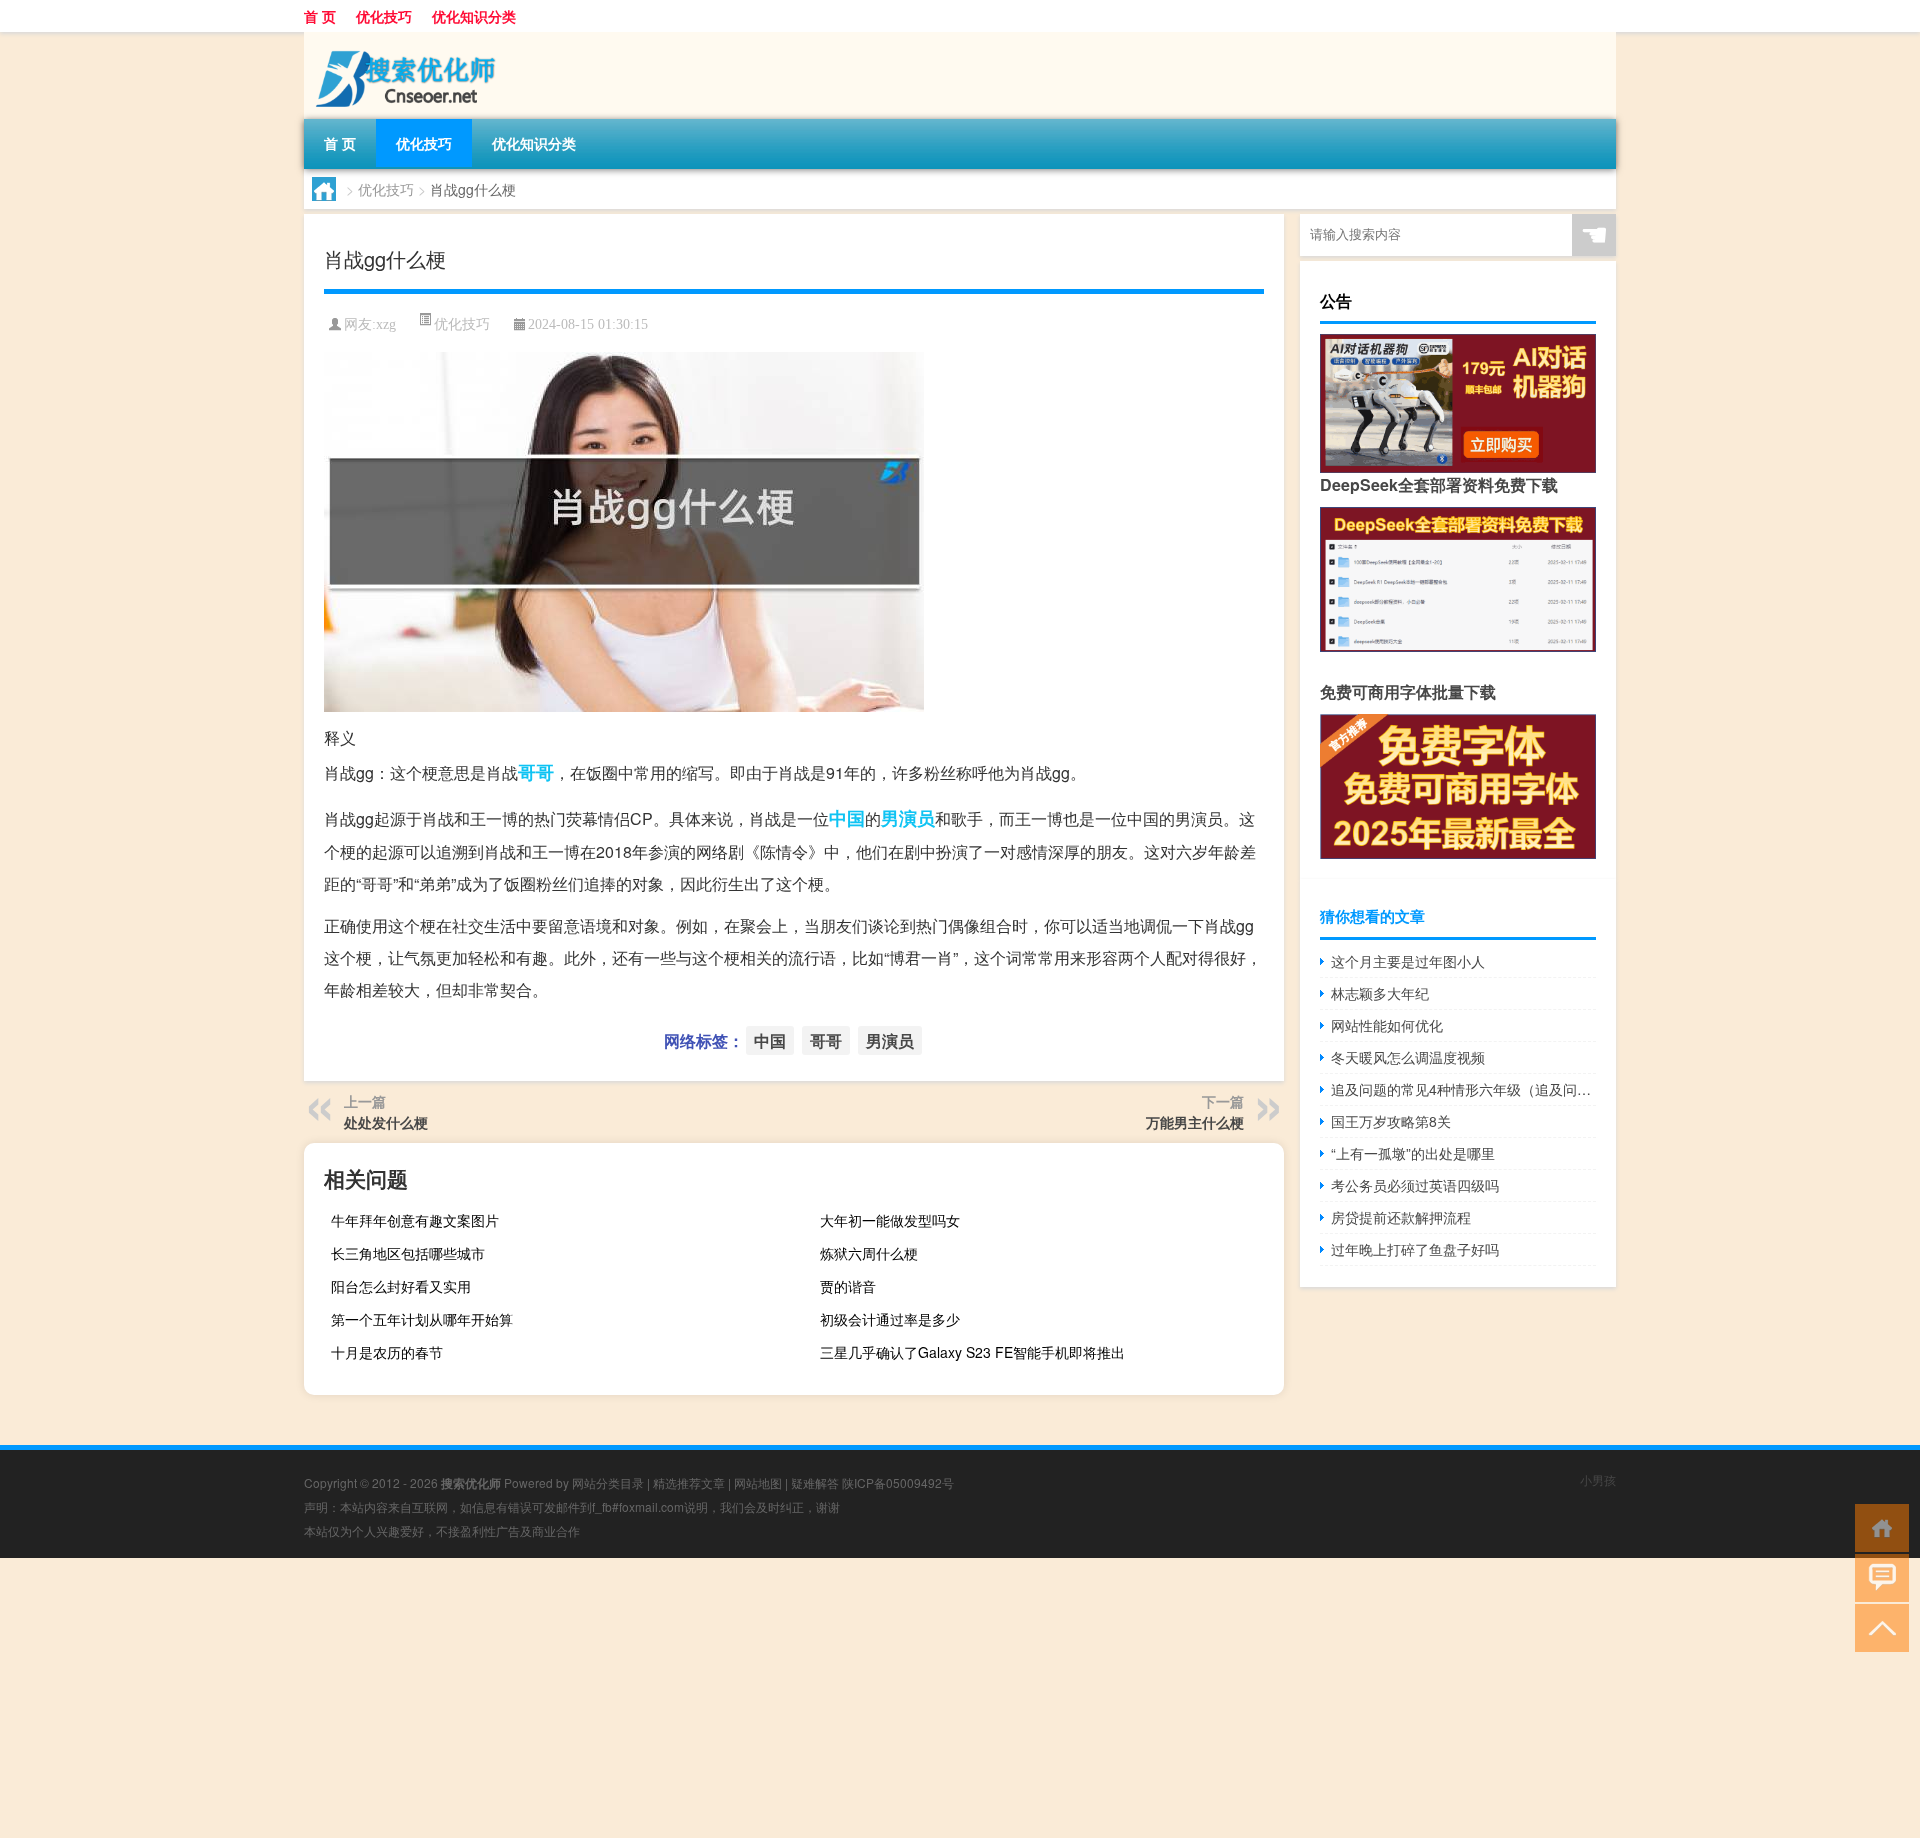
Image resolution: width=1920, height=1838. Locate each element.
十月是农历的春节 (387, 1352)
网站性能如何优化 (1387, 1025)
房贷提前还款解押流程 (1401, 1217)
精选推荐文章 (689, 1482)
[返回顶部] (1877, 1626)
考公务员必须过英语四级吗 (1415, 1185)
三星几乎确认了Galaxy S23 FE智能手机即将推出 (972, 1352)
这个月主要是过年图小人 (1408, 961)
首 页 (320, 16)
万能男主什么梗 (1195, 1122)
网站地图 (758, 1482)
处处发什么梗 (386, 1122)
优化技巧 (384, 16)
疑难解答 (815, 1482)
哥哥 (536, 772)
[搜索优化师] (409, 39)
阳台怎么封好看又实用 (401, 1286)
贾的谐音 (848, 1286)
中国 (847, 818)
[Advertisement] (600, 1698)
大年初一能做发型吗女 (890, 1220)
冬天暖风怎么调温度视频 (1408, 1057)
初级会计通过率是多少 (890, 1319)
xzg (386, 324)
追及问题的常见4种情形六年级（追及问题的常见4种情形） (1463, 1089)
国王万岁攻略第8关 (1391, 1121)
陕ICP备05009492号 (898, 1482)
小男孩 (1598, 1479)
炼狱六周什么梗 (869, 1253)
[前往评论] (1877, 1576)
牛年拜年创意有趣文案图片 (415, 1220)
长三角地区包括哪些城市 (408, 1253)
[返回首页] (1877, 1526)
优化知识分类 (474, 16)
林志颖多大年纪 (1380, 993)
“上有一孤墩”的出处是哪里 (1413, 1153)
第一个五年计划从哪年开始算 (422, 1319)
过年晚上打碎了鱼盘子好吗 (1415, 1249)
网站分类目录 (608, 1482)
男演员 (908, 818)
